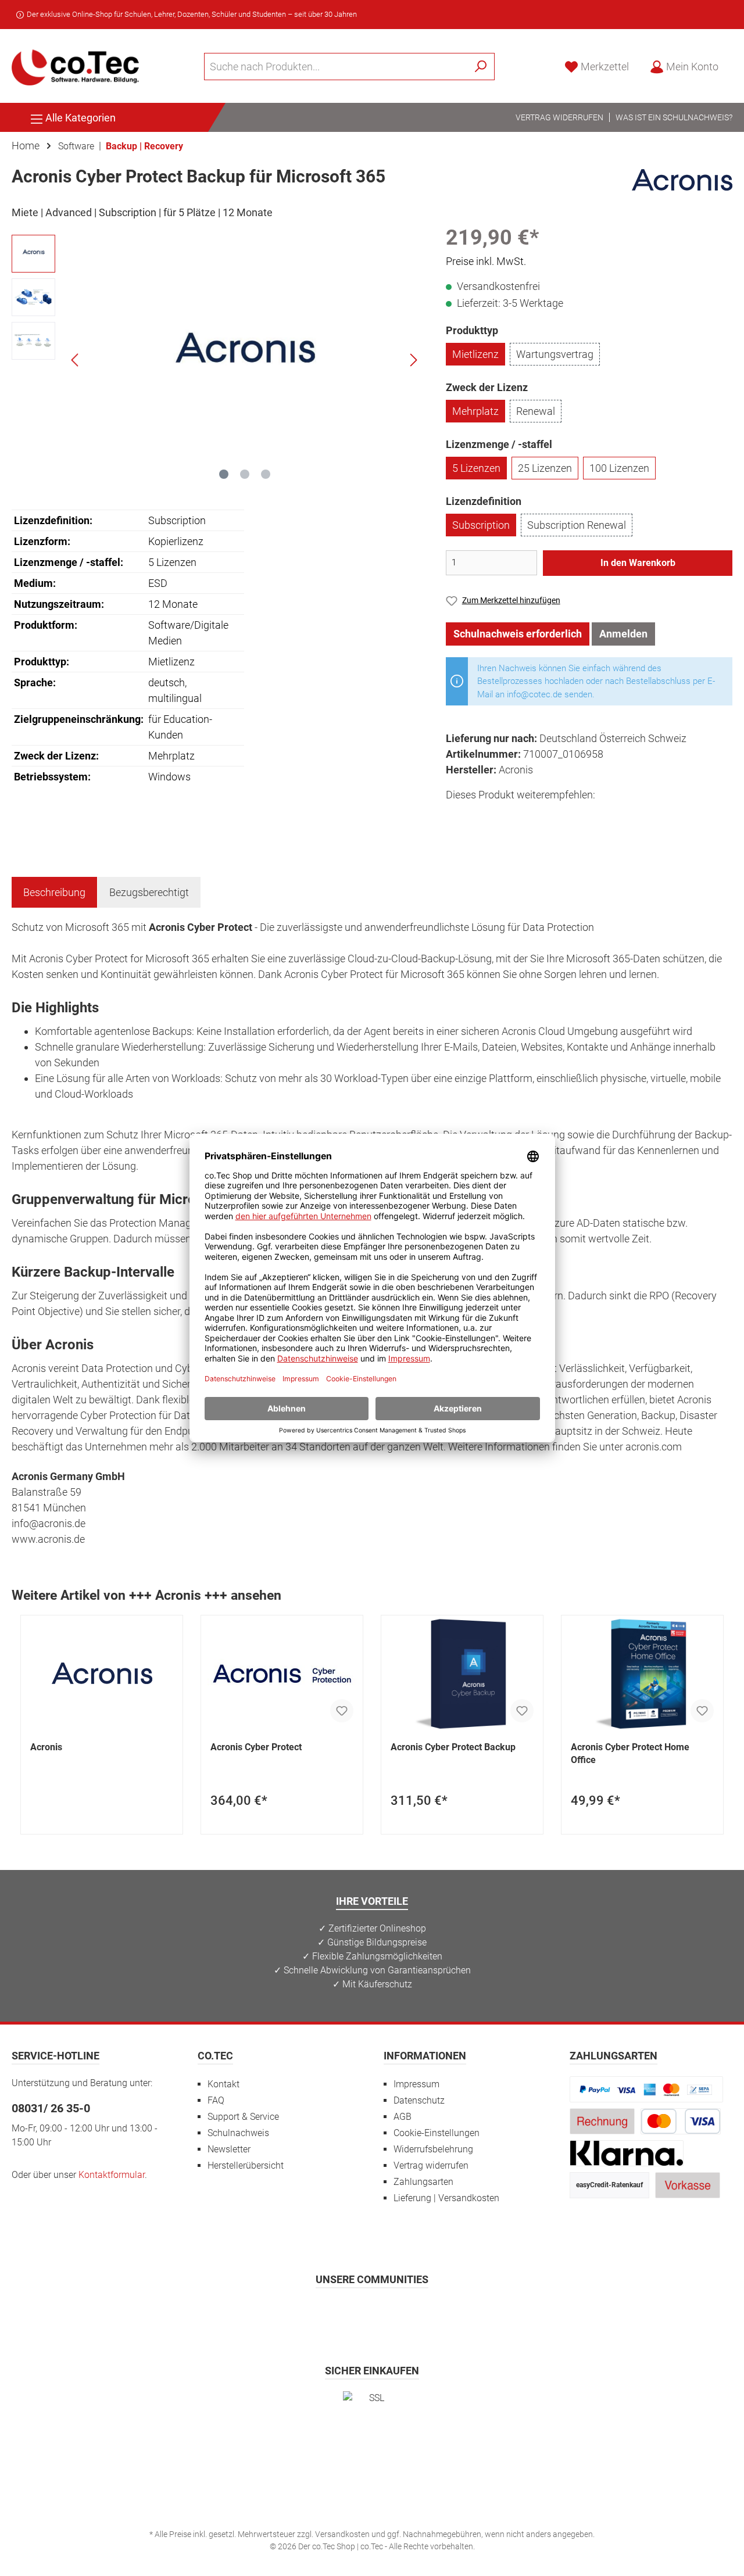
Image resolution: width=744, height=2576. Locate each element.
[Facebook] (315, 2313)
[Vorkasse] (688, 2185)
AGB (403, 2117)
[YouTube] (401, 2313)
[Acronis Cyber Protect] (282, 1674)
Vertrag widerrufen (559, 117)
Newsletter (229, 2149)
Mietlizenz (475, 354)
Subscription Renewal (577, 525)
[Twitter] (372, 2313)
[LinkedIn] (429, 2313)
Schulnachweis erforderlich (518, 634)
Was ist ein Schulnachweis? (674, 117)
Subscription (481, 525)
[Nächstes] (413, 360)
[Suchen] (481, 67)
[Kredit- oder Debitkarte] (681, 2121)
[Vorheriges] (76, 360)
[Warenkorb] (736, 63)
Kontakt (223, 2084)
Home (26, 146)
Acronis (46, 1747)
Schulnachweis (238, 2133)
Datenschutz (419, 2100)
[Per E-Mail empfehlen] (561, 816)
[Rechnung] (602, 2121)
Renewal (536, 411)
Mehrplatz (475, 411)
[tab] (54, 892)
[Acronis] (682, 179)
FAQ (216, 2100)
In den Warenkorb (638, 563)
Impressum (416, 2084)
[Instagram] (344, 2313)
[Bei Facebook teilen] (457, 816)
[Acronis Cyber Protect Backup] (462, 1674)
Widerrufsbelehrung (433, 2149)
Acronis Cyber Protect (256, 1747)
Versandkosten (342, 2534)
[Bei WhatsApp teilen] (535, 816)
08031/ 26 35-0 (51, 2108)
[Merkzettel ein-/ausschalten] (342, 1711)
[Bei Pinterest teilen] (509, 816)
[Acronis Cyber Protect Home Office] (642, 1674)
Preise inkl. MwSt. (486, 261)
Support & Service (243, 2117)
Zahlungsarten (423, 2182)
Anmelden (623, 634)
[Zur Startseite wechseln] (76, 66)
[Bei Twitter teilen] (483, 816)
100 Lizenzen (619, 468)
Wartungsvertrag (555, 354)
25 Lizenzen (545, 468)
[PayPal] (646, 2089)
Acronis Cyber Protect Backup (453, 1747)
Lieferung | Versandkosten (446, 2198)
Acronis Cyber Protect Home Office (630, 1753)
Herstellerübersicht (246, 2165)
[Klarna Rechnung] (627, 2153)
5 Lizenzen (476, 468)
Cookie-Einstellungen (437, 2133)
